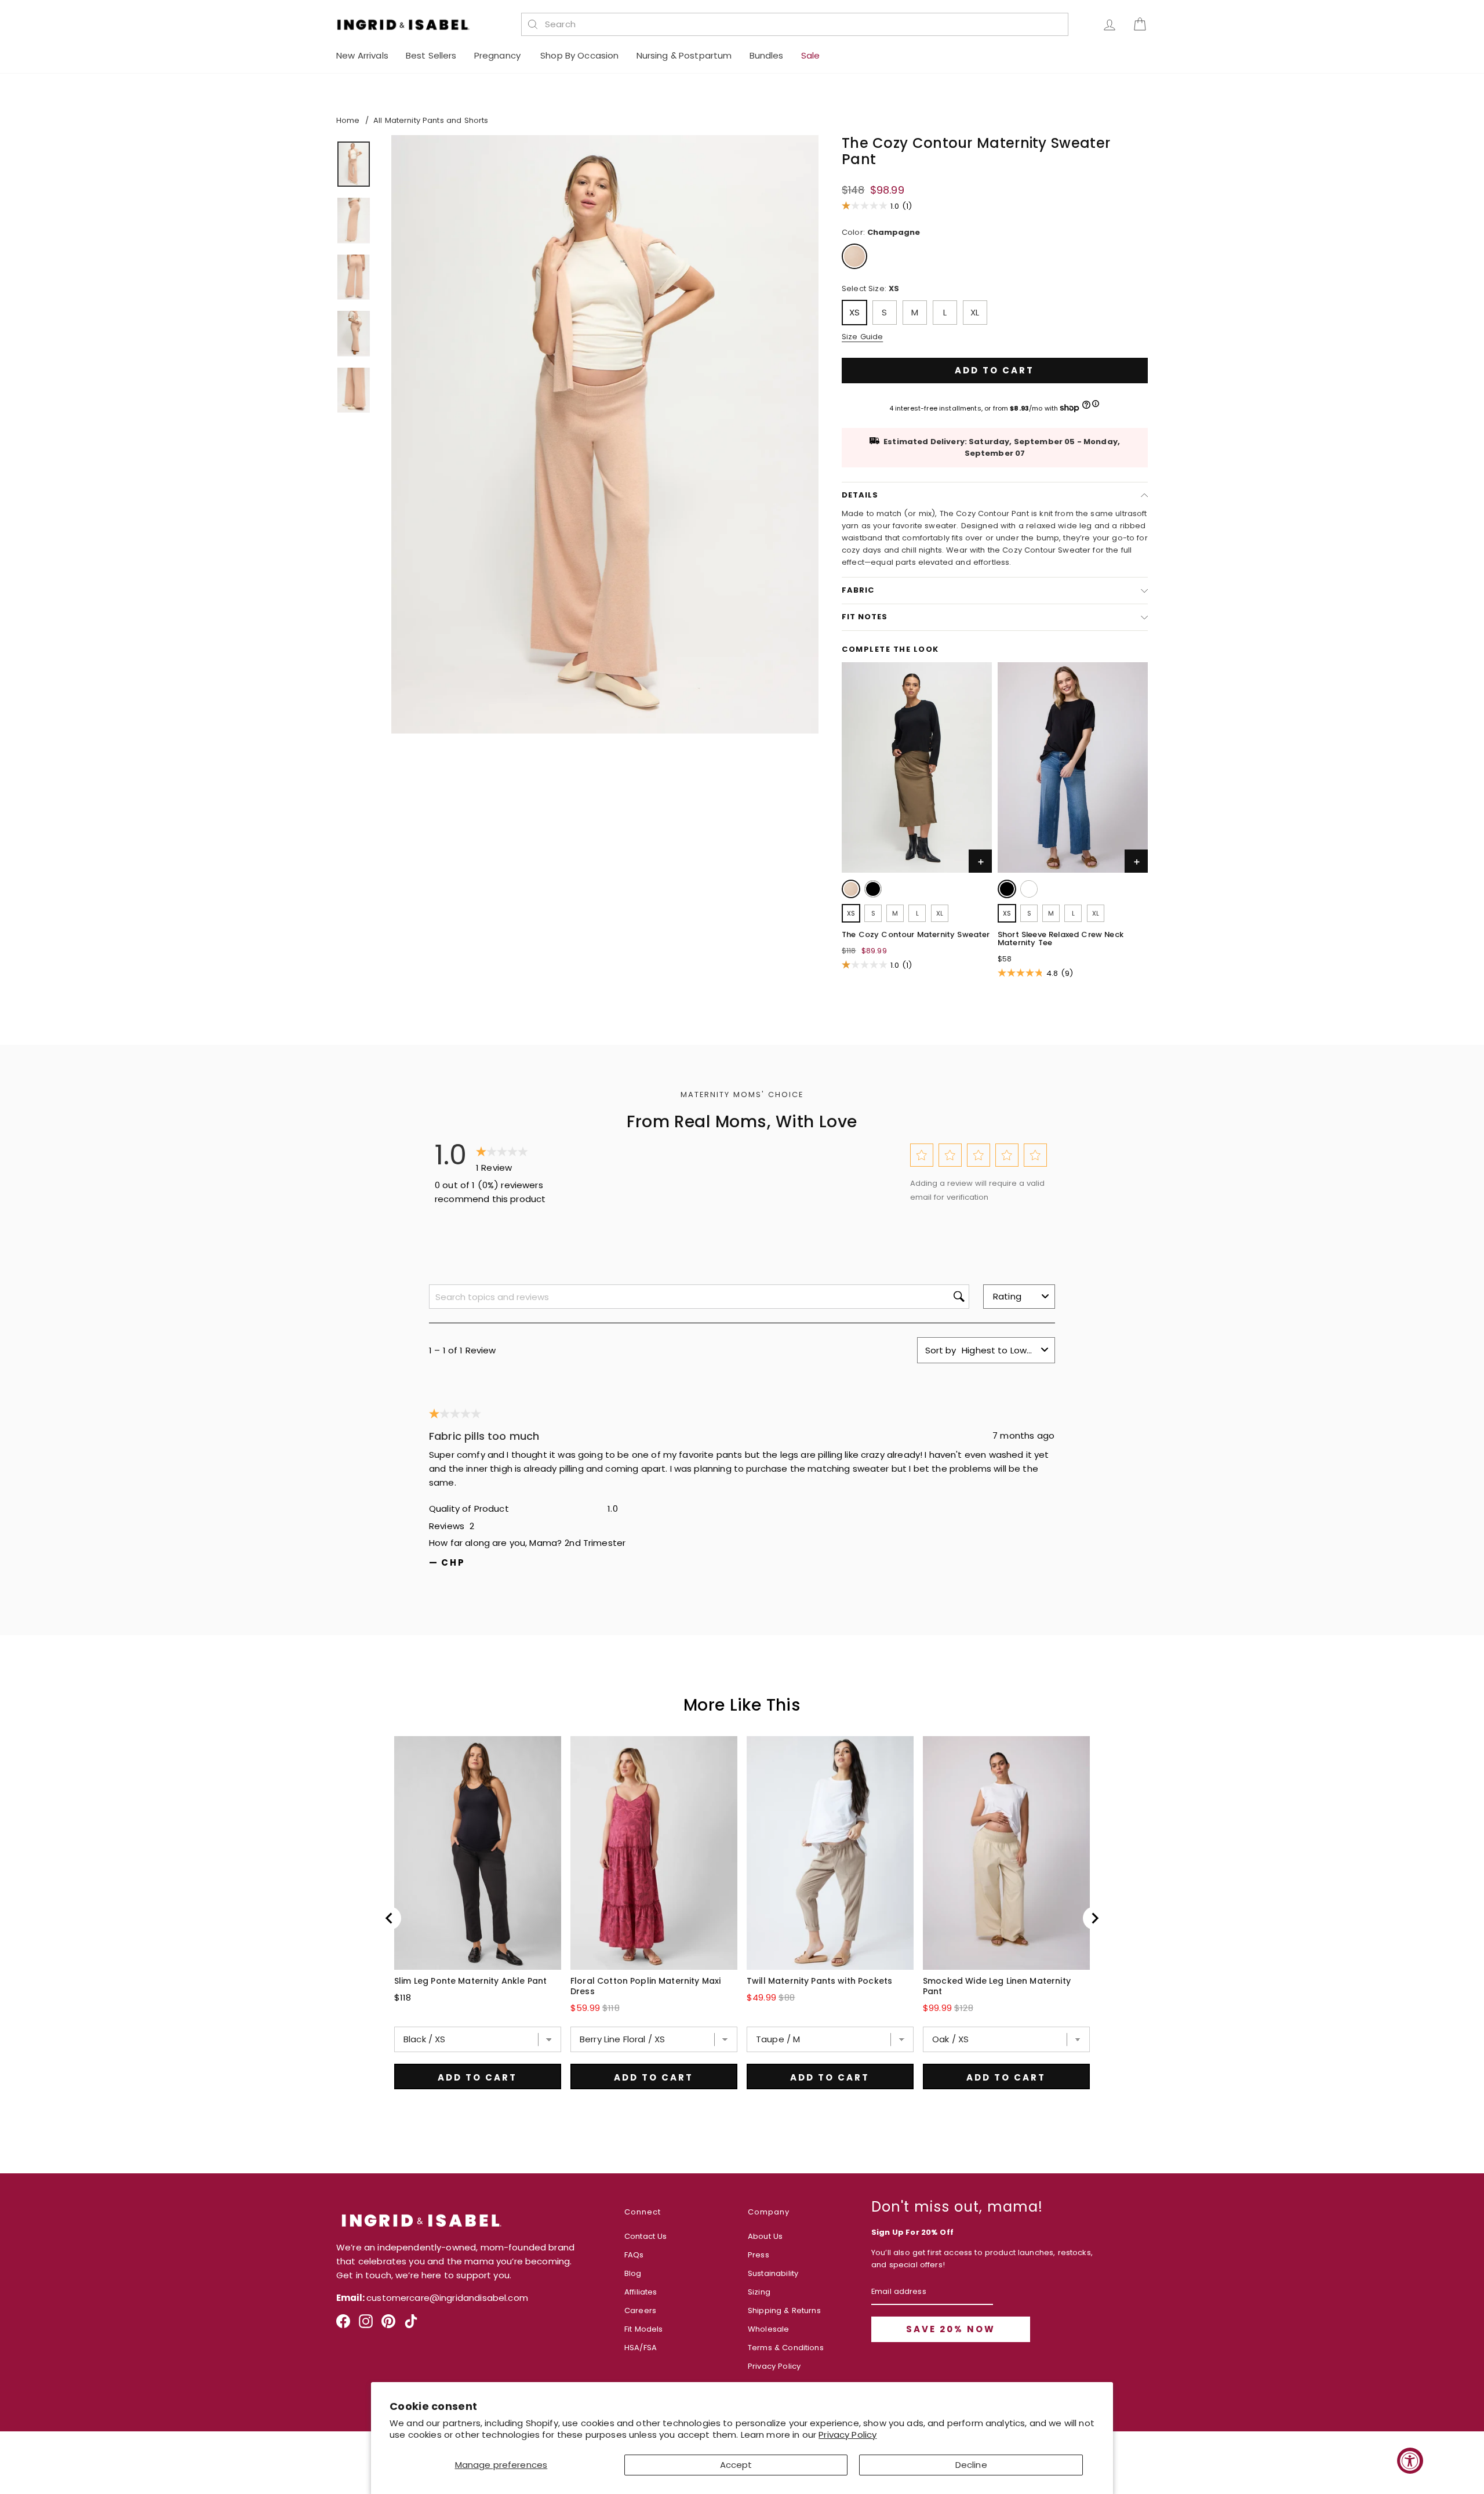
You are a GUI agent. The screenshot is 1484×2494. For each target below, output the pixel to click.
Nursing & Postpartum (684, 55)
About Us (765, 2236)
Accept (736, 2465)
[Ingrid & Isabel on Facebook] (343, 2326)
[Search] (533, 24)
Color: (881, 232)
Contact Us (646, 2236)
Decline (971, 2465)
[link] (852, 891)
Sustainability (773, 2273)
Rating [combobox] (1007, 1296)
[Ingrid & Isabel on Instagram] (366, 2326)
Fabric (858, 590)
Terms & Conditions (786, 2348)
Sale (811, 55)
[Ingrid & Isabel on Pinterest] (388, 2326)
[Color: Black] (873, 889)
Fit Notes (865, 617)
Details (860, 495)
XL (975, 312)
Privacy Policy (848, 2435)
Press (759, 2255)
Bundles (767, 55)
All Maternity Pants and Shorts (431, 120)
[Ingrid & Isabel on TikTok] (411, 2326)
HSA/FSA (641, 2348)
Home (348, 120)
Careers (640, 2310)
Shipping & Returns (784, 2310)
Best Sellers (431, 55)
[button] (921, 1155)
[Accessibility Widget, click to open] (1410, 2461)
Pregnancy (499, 55)
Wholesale (768, 2329)
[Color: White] (1029, 889)
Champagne (854, 256)
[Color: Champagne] (851, 889)
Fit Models (644, 2329)
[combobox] (801, 24)
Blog (633, 2273)
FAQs (634, 2255)
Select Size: (870, 288)
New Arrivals (362, 55)
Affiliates (641, 2292)
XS (854, 312)
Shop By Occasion (579, 55)
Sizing (759, 2292)
